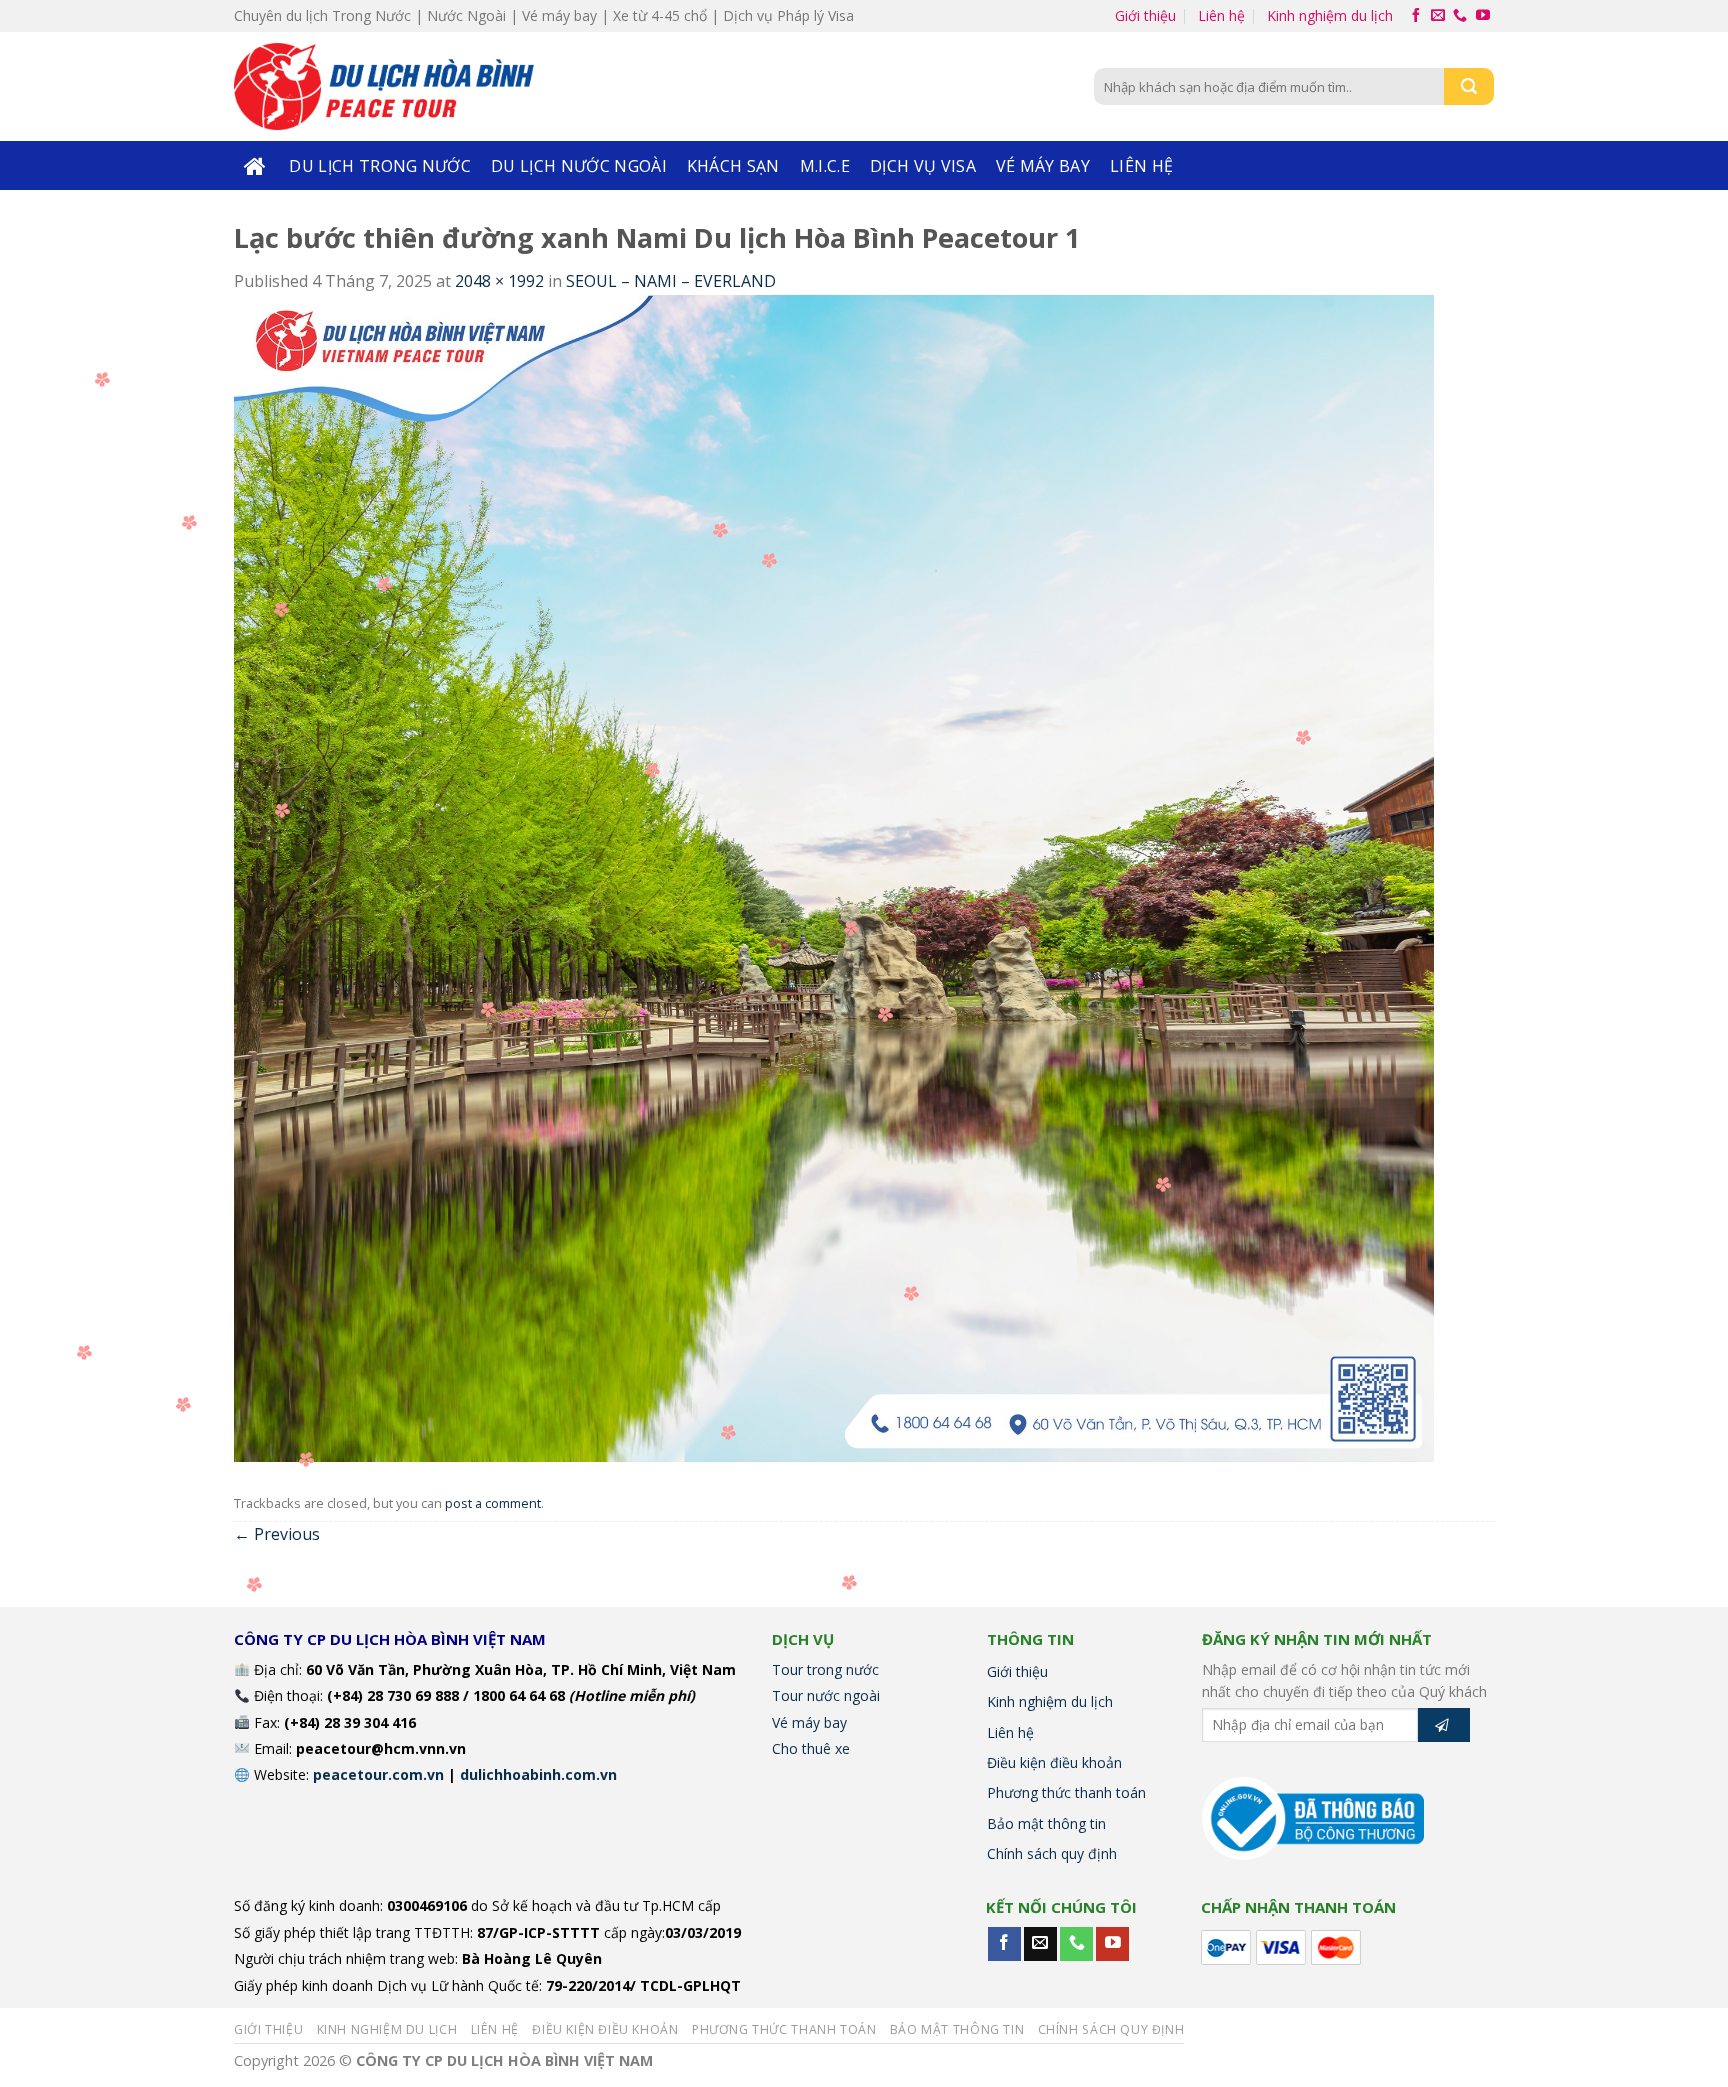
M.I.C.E (825, 166)
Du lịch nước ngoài (579, 166)
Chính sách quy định (1052, 1853)
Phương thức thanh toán (1066, 1792)
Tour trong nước (825, 1669)
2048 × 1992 (499, 281)
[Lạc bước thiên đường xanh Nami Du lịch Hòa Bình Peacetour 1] (834, 877)
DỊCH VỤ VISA (923, 166)
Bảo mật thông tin (1046, 1823)
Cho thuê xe (811, 1748)
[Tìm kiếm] (1469, 86)
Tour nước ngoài (826, 1695)
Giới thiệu (1145, 15)
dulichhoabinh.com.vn (538, 1774)
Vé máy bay (1043, 166)
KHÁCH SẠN (733, 166)
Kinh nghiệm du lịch (1330, 15)
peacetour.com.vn (378, 1774)
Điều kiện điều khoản (1054, 1762)
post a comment (493, 1503)
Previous (277, 1534)
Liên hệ (1221, 15)
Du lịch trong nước (380, 166)
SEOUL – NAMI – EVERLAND (671, 281)
